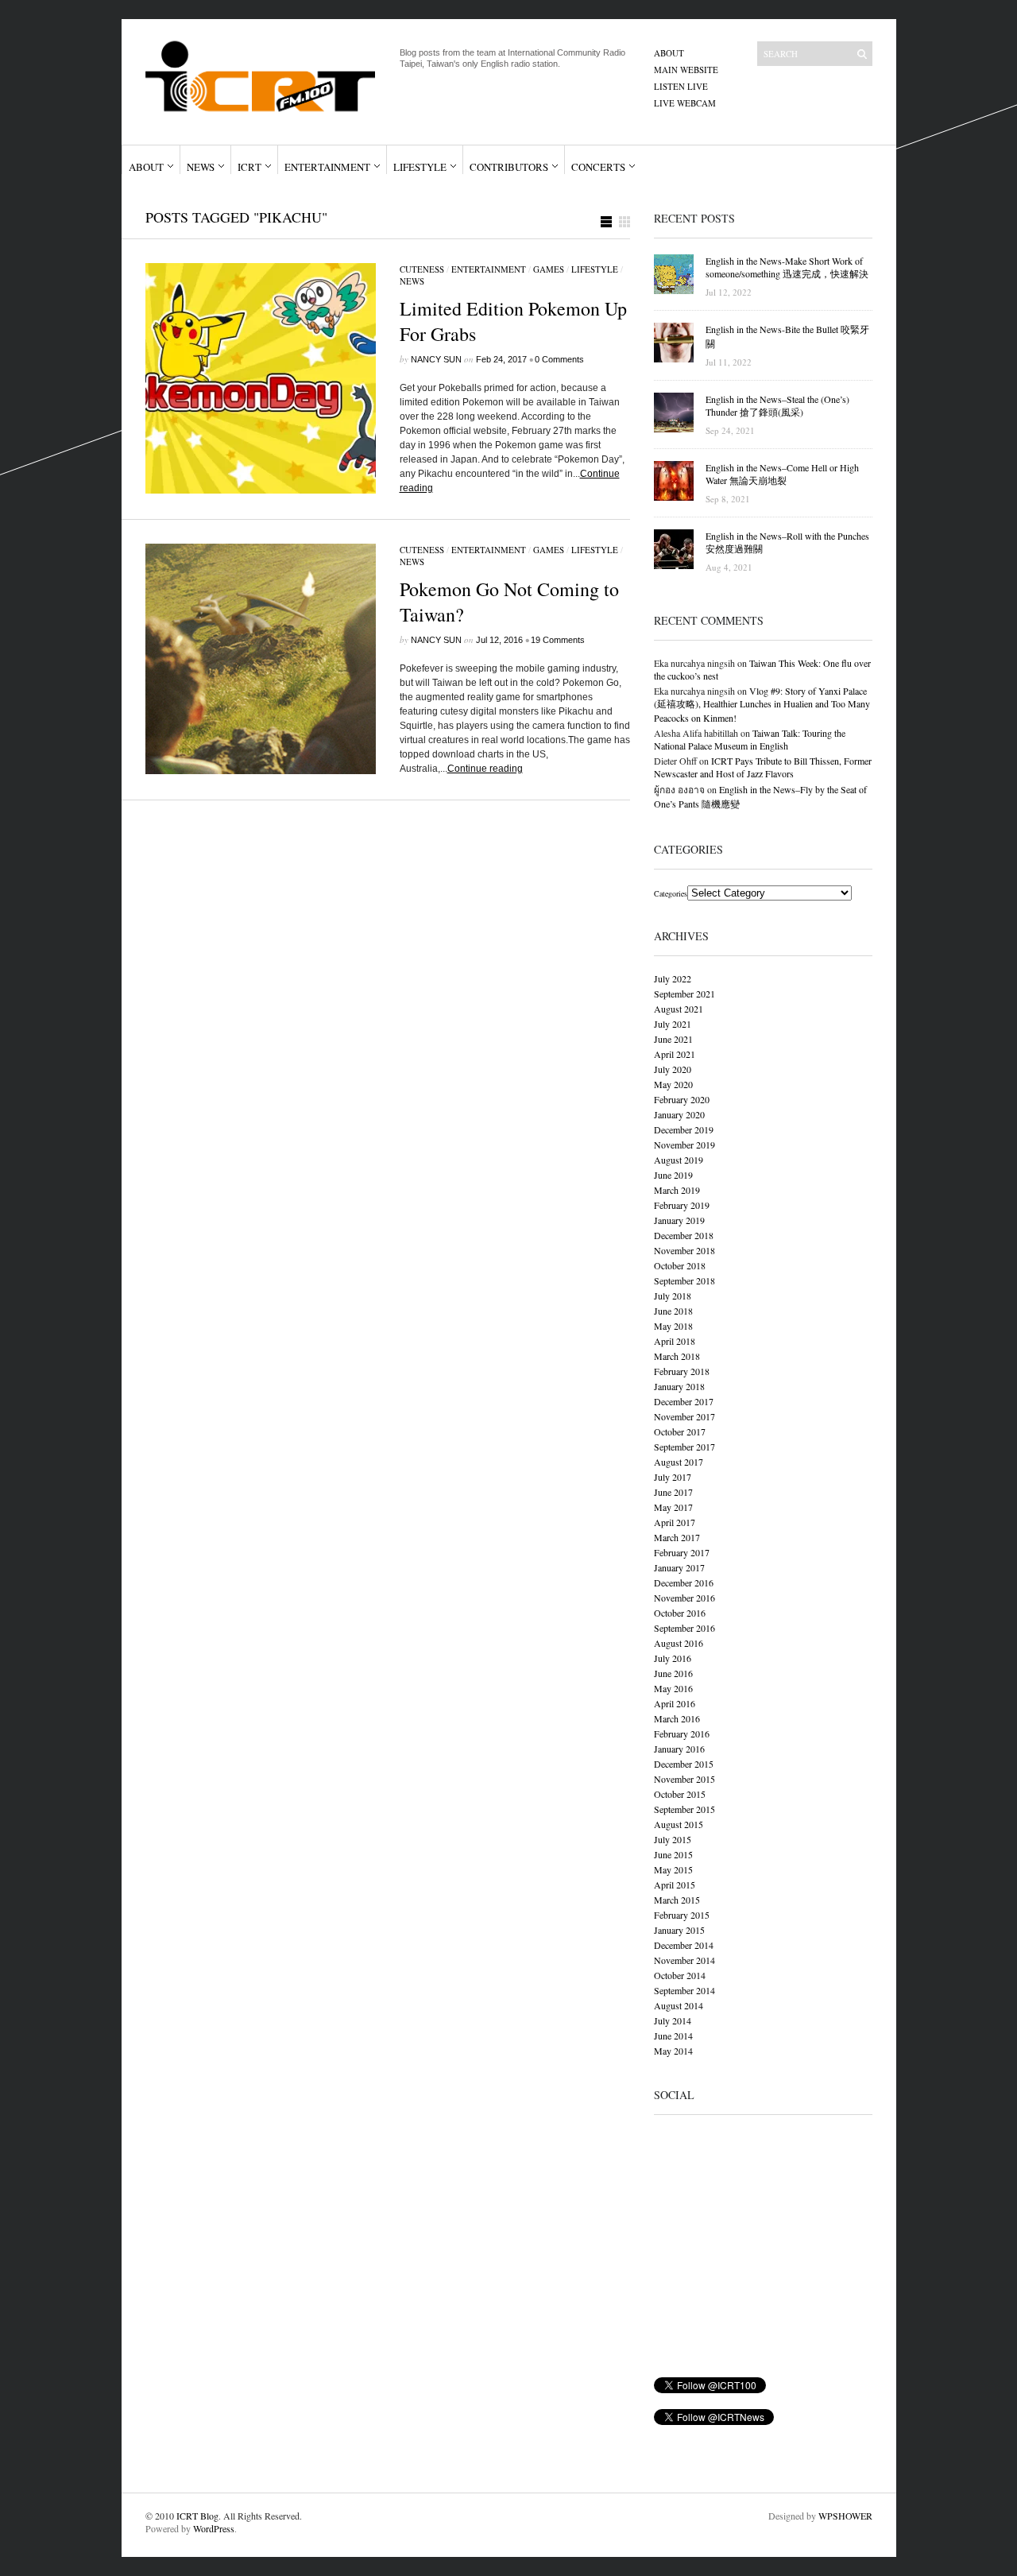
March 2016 (677, 1718)
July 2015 (673, 1839)
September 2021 (684, 994)
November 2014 (684, 1960)
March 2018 (677, 1356)
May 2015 (673, 1869)
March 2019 (677, 1190)
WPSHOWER (845, 2516)
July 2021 (673, 1024)
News (201, 167)
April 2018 (675, 1341)
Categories (671, 893)
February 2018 (682, 1371)
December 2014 (684, 1945)
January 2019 (679, 1220)
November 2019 (684, 1145)
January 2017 (679, 1567)
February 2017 (682, 1552)
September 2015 (684, 1809)
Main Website (686, 70)
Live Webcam (685, 103)
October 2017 (680, 1431)
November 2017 (684, 1416)
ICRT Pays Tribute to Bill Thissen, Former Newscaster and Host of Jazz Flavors (763, 767)
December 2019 (684, 1129)
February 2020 (682, 1099)
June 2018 (673, 1311)
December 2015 (684, 1764)
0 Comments (559, 359)
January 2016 (679, 1749)
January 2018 (679, 1386)
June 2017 (673, 1492)
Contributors (509, 167)
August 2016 (679, 1643)
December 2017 (684, 1401)
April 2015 (675, 1885)
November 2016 (684, 1598)
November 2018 (684, 1250)
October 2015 (680, 1794)
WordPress (214, 2528)
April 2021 (675, 1054)
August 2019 (679, 1160)
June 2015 (673, 1854)
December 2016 (684, 1582)
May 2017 (673, 1507)
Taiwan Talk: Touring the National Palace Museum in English (750, 739)
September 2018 (684, 1280)
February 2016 (682, 1733)
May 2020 (673, 1084)
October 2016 (680, 1613)
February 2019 (682, 1205)
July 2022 (673, 978)
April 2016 (675, 1703)
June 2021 (673, 1039)
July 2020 (673, 1069)
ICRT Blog (197, 2516)
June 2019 (673, 1175)
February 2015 (682, 1915)
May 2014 (673, 2051)
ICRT (249, 167)
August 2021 (679, 1009)
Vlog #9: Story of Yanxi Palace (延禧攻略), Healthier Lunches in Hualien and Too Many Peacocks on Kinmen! (762, 704)
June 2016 (673, 1673)
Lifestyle (420, 167)
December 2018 (684, 1235)
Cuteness (422, 269)
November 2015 (684, 1779)
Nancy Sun (436, 359)
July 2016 (673, 1658)
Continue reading (485, 769)
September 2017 (684, 1447)
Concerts (598, 167)
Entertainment (327, 167)
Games (549, 269)
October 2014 (680, 1975)
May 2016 (673, 1688)
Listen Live (681, 86)
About (669, 53)
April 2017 (675, 1522)
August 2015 (679, 1824)
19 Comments (558, 640)
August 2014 (679, 2005)
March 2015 (677, 1900)
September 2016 (684, 1628)
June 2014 (673, 2036)
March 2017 (677, 1537)
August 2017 (679, 1462)
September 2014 (684, 1990)
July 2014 (673, 2020)
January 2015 (679, 1930)
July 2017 (673, 1477)
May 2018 (673, 1326)
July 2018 (673, 1296)
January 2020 (679, 1114)
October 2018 (680, 1265)
